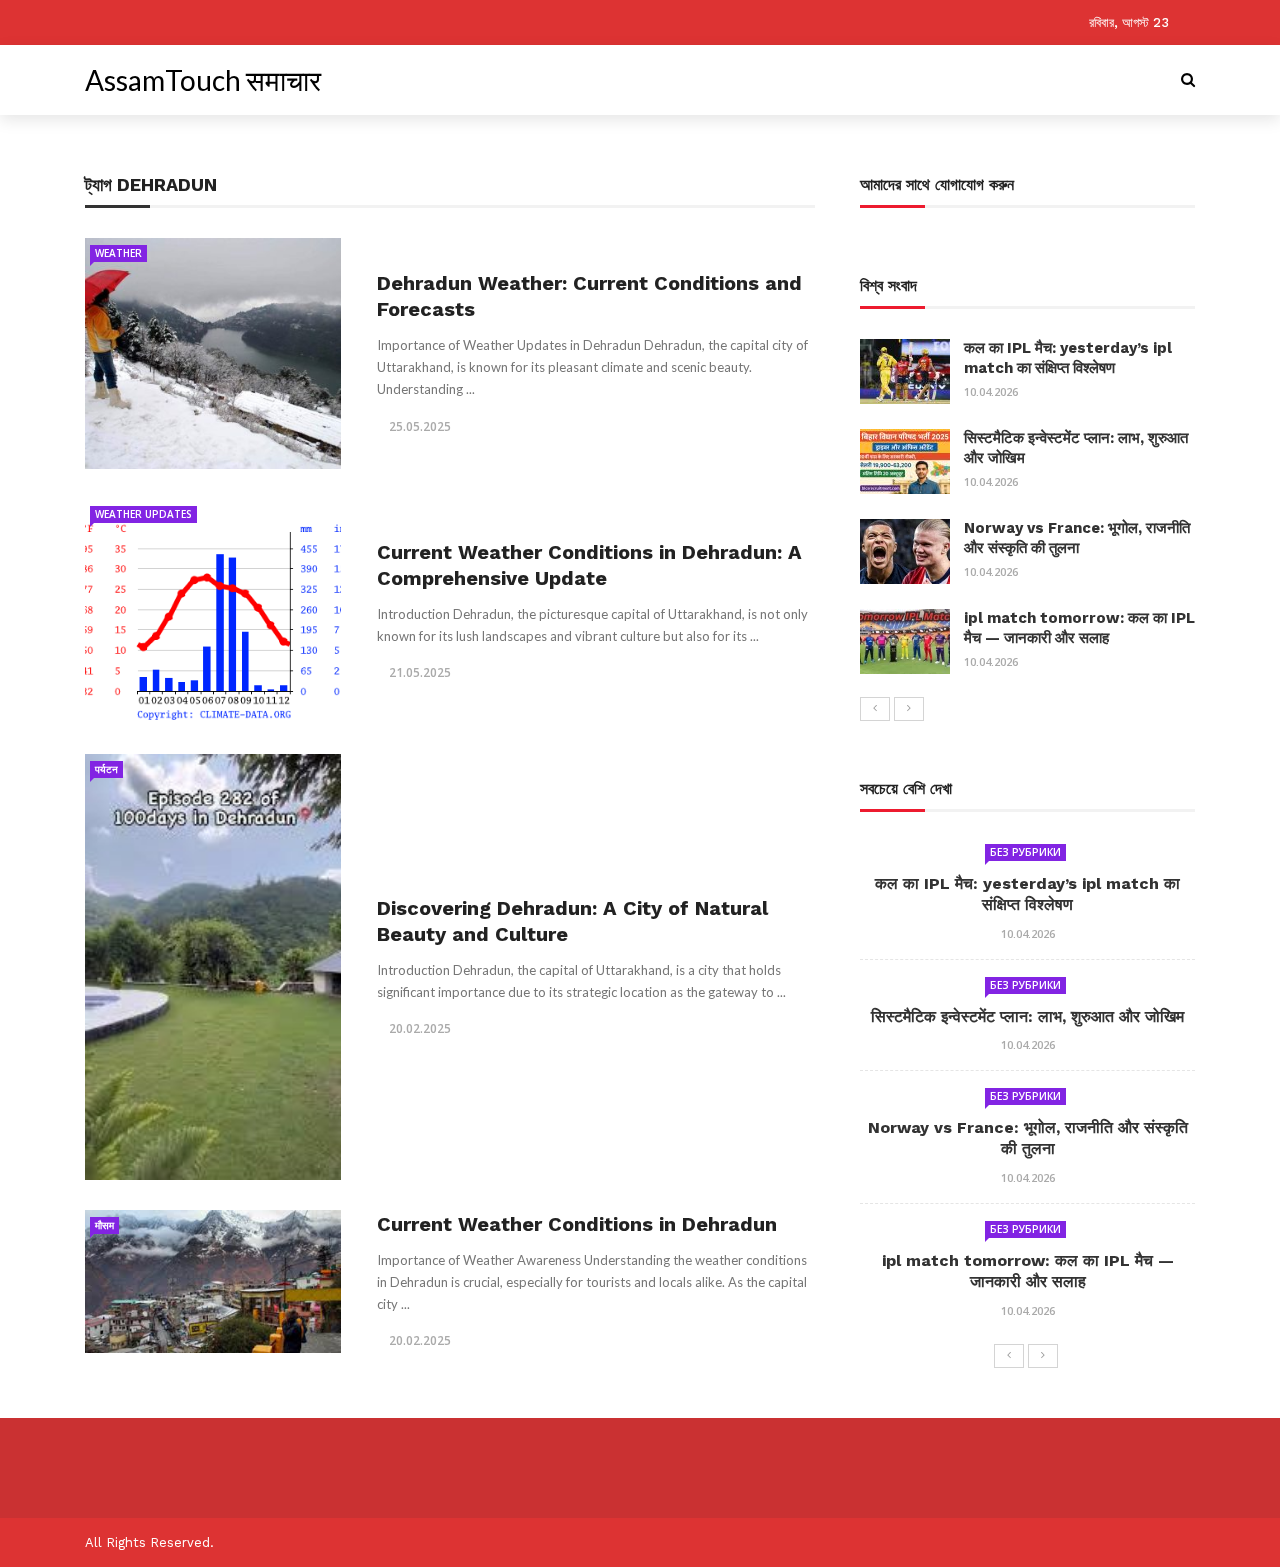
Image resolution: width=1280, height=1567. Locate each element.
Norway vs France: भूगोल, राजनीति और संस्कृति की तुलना (1077, 538)
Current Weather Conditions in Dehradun (577, 1224)
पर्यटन (106, 769)
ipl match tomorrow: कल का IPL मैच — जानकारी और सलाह (1079, 628)
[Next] (909, 709)
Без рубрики (1025, 852)
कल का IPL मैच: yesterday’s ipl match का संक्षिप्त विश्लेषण (1068, 358)
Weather (118, 253)
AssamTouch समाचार (203, 80)
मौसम (104, 1225)
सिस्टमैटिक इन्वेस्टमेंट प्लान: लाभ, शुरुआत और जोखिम (1027, 1016)
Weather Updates (143, 514)
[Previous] (875, 709)
